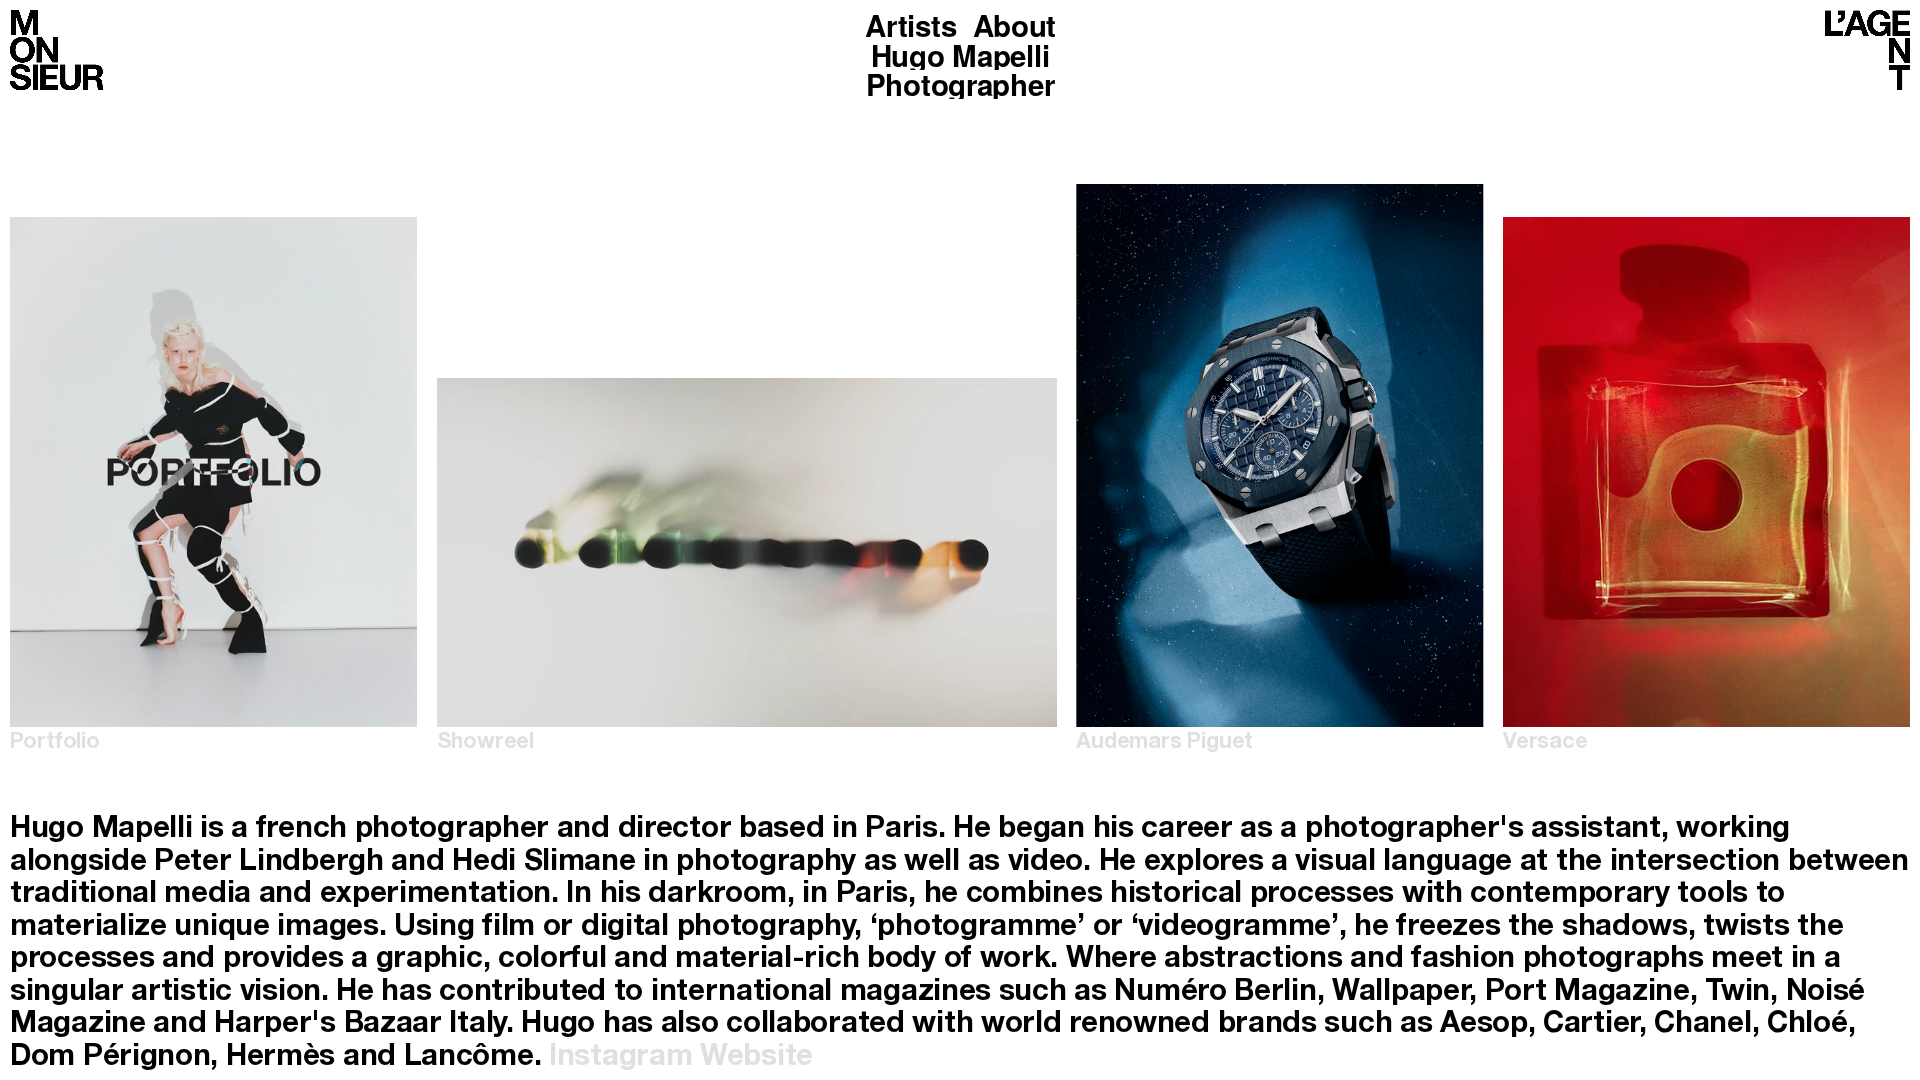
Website (756, 1058)
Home (57, 50)
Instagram (620, 1058)
